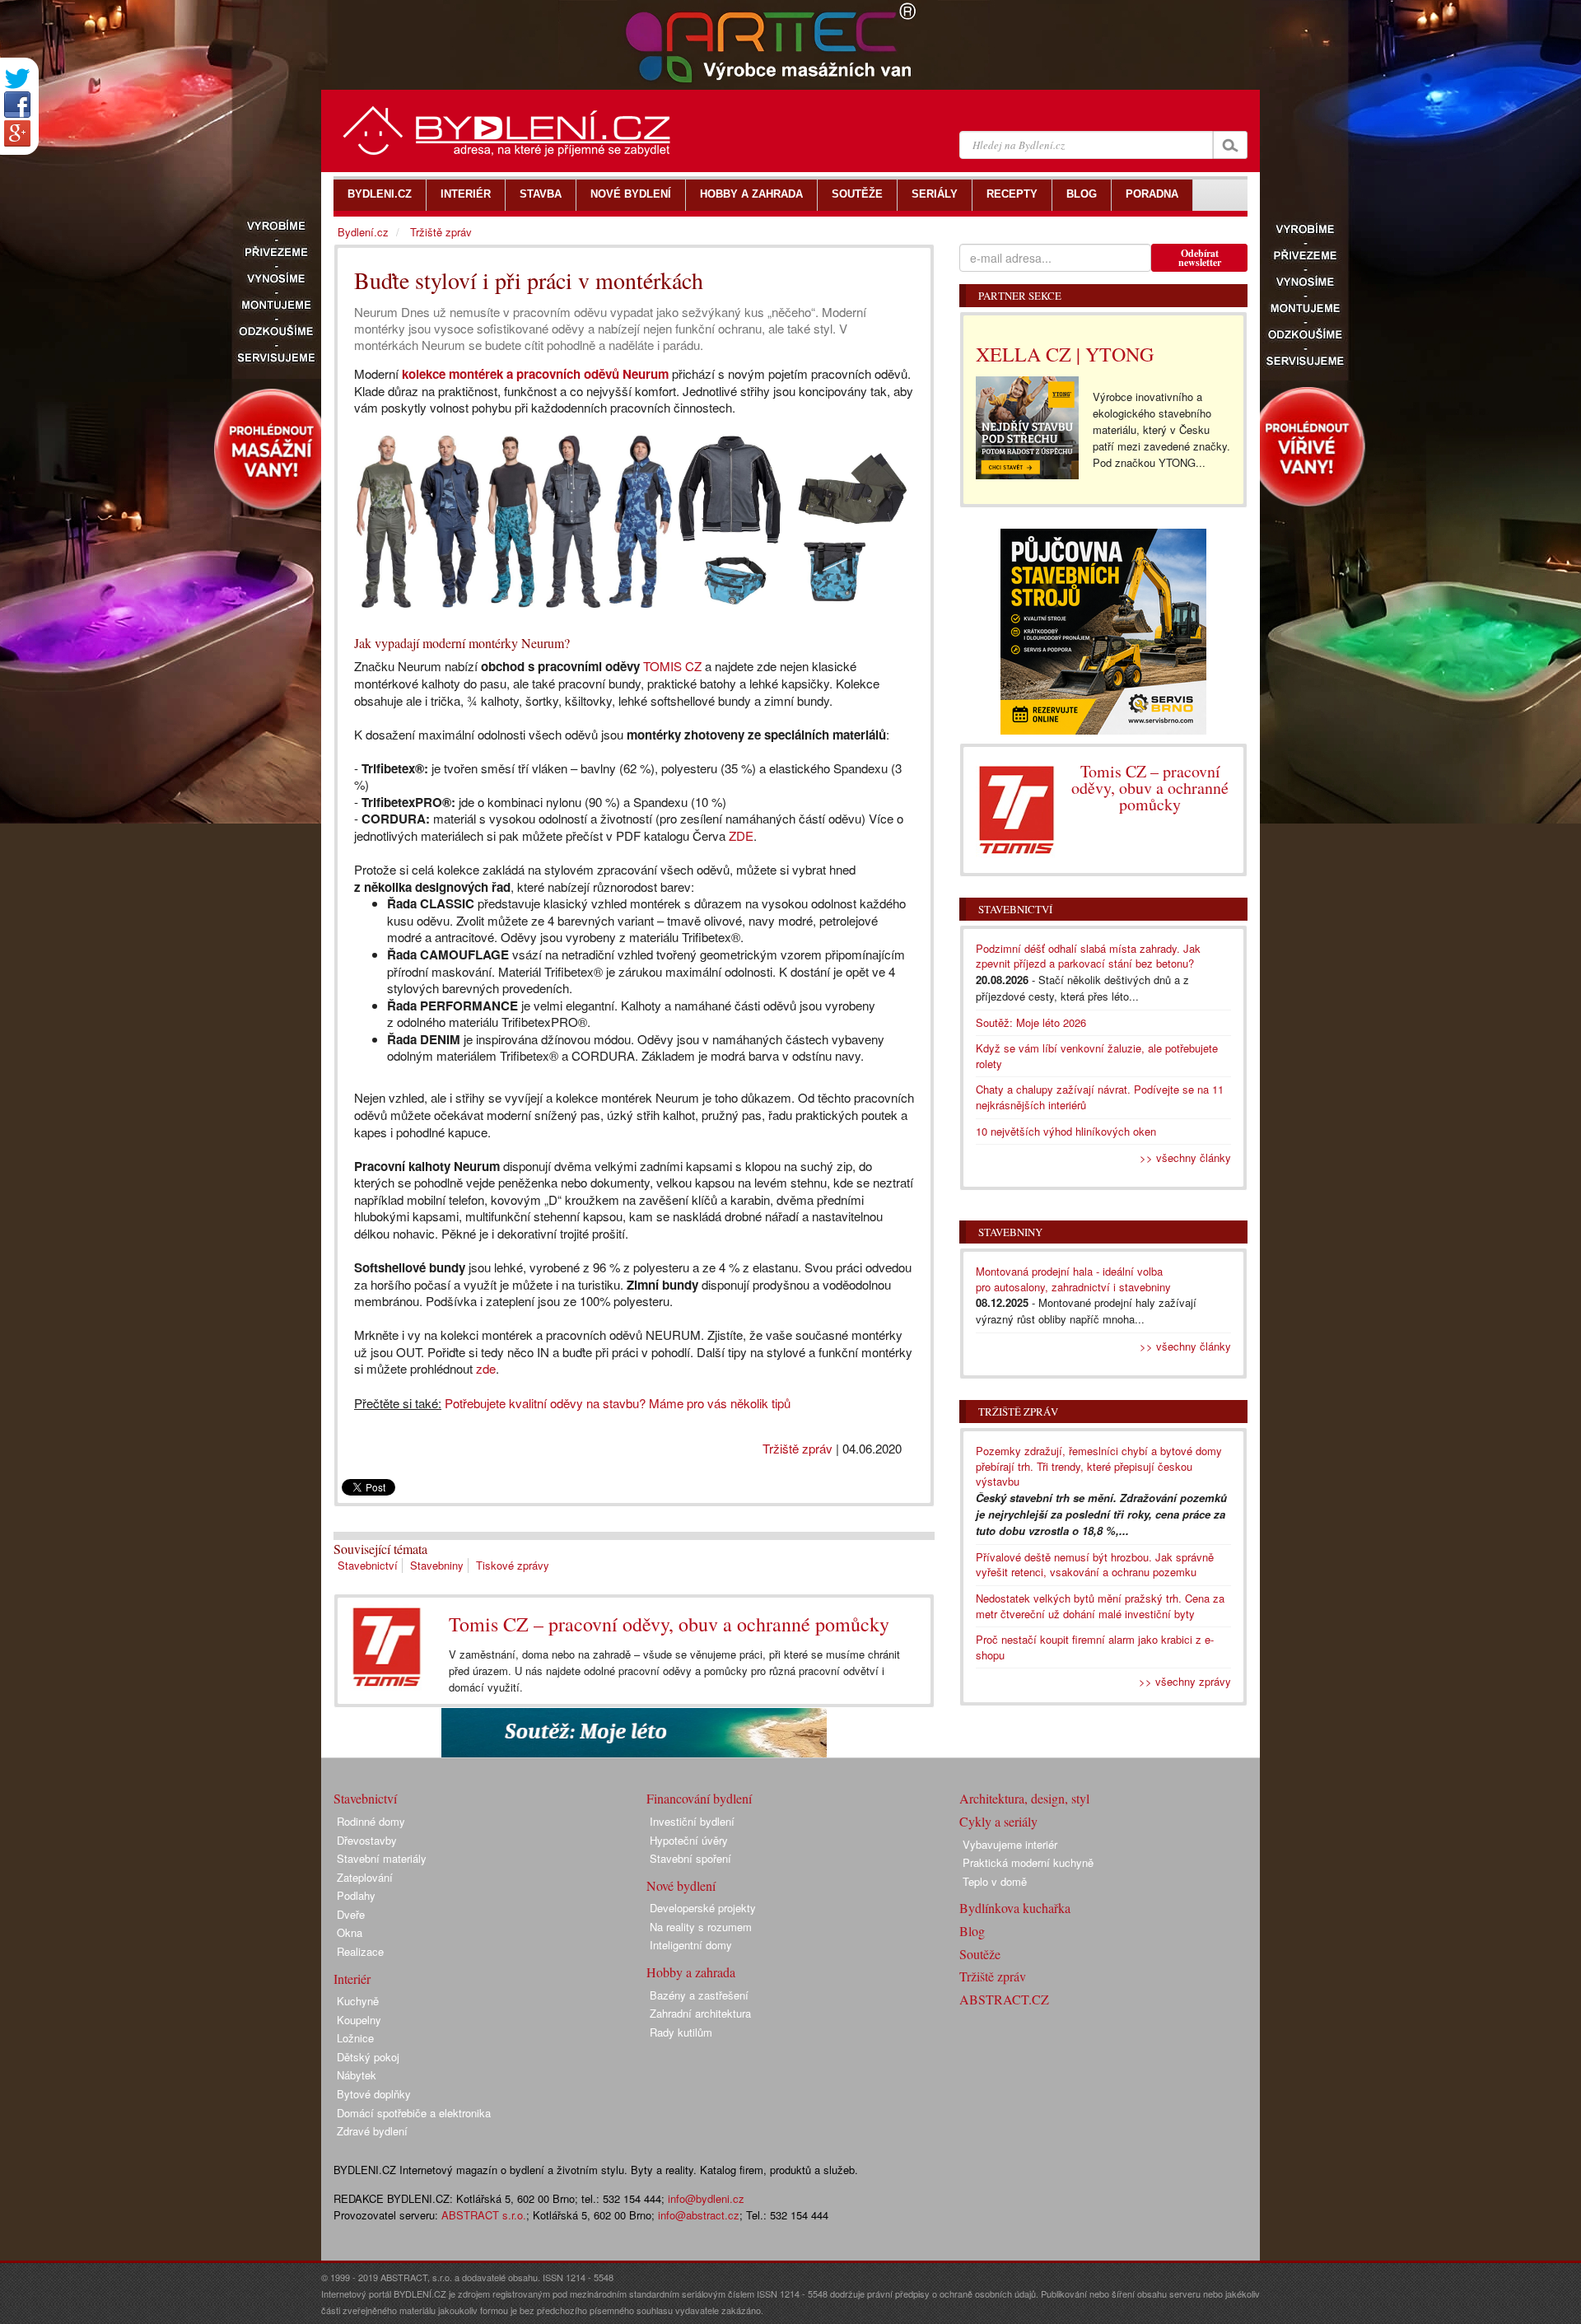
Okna (350, 1932)
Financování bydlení (699, 1798)
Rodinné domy (371, 1821)
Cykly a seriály (998, 1821)
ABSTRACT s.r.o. (484, 2215)
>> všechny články (1185, 1157)
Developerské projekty (703, 1908)
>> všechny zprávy (1185, 1681)
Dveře (351, 1914)
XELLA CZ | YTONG (1065, 354)
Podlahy (356, 1895)
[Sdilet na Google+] (17, 133)
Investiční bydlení (692, 1821)
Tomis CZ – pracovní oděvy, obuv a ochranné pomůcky (669, 1624)
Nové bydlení (681, 1885)
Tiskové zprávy (513, 1565)
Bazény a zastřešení (699, 1995)
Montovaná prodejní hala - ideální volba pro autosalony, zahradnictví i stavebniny (1073, 1279)
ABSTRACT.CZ (1004, 1999)
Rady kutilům (681, 2032)
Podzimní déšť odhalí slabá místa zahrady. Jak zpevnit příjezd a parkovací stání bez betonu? (1088, 956)
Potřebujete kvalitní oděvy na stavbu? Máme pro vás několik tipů (618, 1403)
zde (486, 1368)
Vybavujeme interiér (1010, 1844)
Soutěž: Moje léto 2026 (1031, 1022)
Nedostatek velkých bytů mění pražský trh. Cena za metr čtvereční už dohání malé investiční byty (1100, 1606)
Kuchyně (358, 2001)
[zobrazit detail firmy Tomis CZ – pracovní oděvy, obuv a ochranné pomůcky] (387, 1647)
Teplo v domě (995, 1881)
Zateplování (365, 1877)
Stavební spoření (690, 1858)
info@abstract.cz (699, 2215)
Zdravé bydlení (372, 2131)
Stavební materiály (382, 1858)
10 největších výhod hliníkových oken (1066, 1131)
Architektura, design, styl (1024, 1798)
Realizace (360, 1951)
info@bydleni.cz (706, 2198)
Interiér (352, 1979)
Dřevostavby (367, 1840)
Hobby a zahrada (691, 1972)
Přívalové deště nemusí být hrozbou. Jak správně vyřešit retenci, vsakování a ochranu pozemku (1095, 1565)
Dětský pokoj (368, 2057)
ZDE (741, 835)
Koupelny (359, 2020)
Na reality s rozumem (701, 1927)
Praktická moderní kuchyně (1028, 1862)
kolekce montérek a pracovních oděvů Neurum (535, 374)
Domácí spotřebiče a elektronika (414, 2113)
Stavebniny (437, 1565)
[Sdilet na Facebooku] (17, 105)
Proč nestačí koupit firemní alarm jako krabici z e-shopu (1095, 1647)
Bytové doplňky (374, 2094)
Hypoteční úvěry (689, 1840)
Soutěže (980, 1954)
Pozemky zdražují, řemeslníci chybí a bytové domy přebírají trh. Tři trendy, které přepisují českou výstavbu (1099, 1466)
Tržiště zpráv (797, 1448)
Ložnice (355, 2038)
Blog (972, 1931)
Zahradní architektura (700, 2013)
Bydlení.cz (363, 232)
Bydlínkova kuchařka (1015, 1908)
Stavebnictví (368, 1565)
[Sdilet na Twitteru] (17, 79)
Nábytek (357, 2075)
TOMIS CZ (672, 666)
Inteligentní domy (691, 1945)
